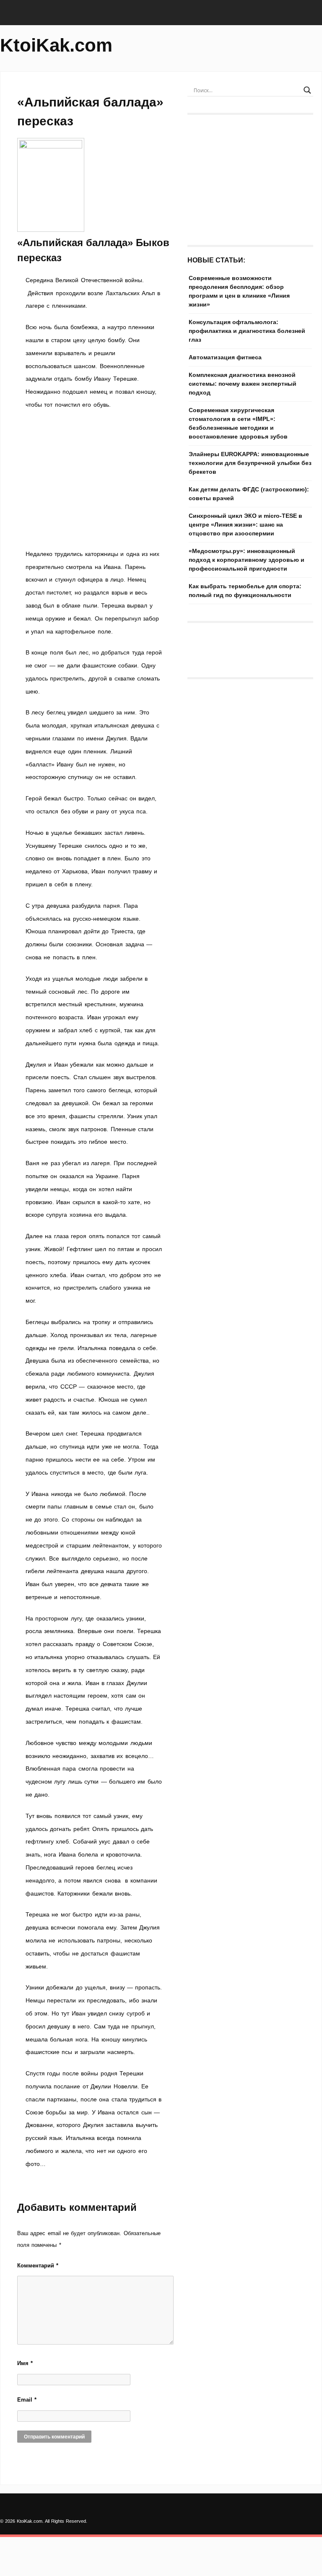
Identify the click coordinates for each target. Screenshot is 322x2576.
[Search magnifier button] (307, 90)
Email (27, 2400)
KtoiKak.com (56, 45)
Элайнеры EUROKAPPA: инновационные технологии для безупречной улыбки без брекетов (250, 463)
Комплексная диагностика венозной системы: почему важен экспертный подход (243, 384)
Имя (25, 2363)
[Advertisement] (94, 479)
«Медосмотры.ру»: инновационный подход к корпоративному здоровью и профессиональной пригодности (247, 560)
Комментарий (38, 2266)
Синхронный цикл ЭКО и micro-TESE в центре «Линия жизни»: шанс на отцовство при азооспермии (245, 525)
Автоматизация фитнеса (225, 357)
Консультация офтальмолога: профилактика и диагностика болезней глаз (247, 331)
